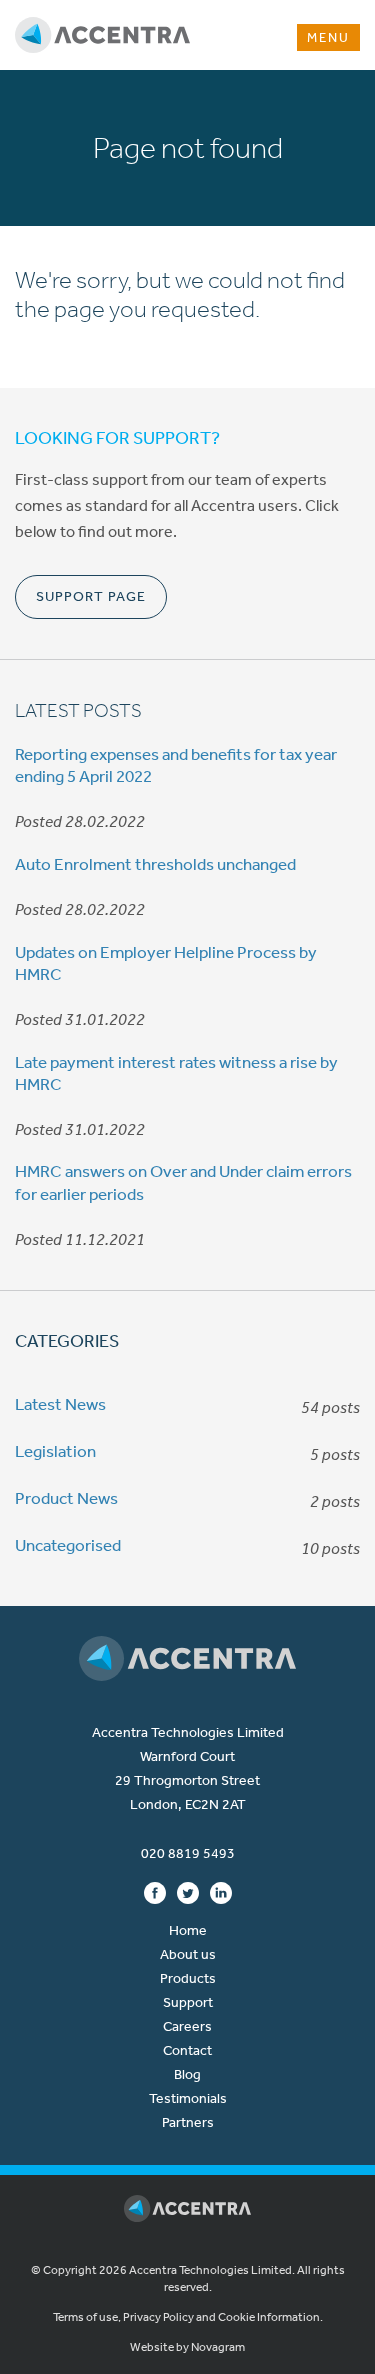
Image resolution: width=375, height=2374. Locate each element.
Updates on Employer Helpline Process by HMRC (166, 963)
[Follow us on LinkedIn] (221, 1892)
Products (188, 1978)
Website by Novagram (187, 2347)
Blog (187, 2074)
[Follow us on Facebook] (155, 1892)
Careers (187, 2026)
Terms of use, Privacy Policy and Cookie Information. (188, 2317)
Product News (66, 1498)
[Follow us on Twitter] (188, 1892)
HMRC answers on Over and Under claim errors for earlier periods (183, 1182)
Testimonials (188, 2098)
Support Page (91, 596)
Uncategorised (68, 1545)
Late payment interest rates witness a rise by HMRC (176, 1073)
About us (188, 1954)
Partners (188, 2122)
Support (188, 2002)
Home (188, 1930)
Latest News (60, 1404)
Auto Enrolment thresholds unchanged (155, 864)
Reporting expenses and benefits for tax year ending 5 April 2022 (176, 765)
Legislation (55, 1451)
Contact (187, 2050)
